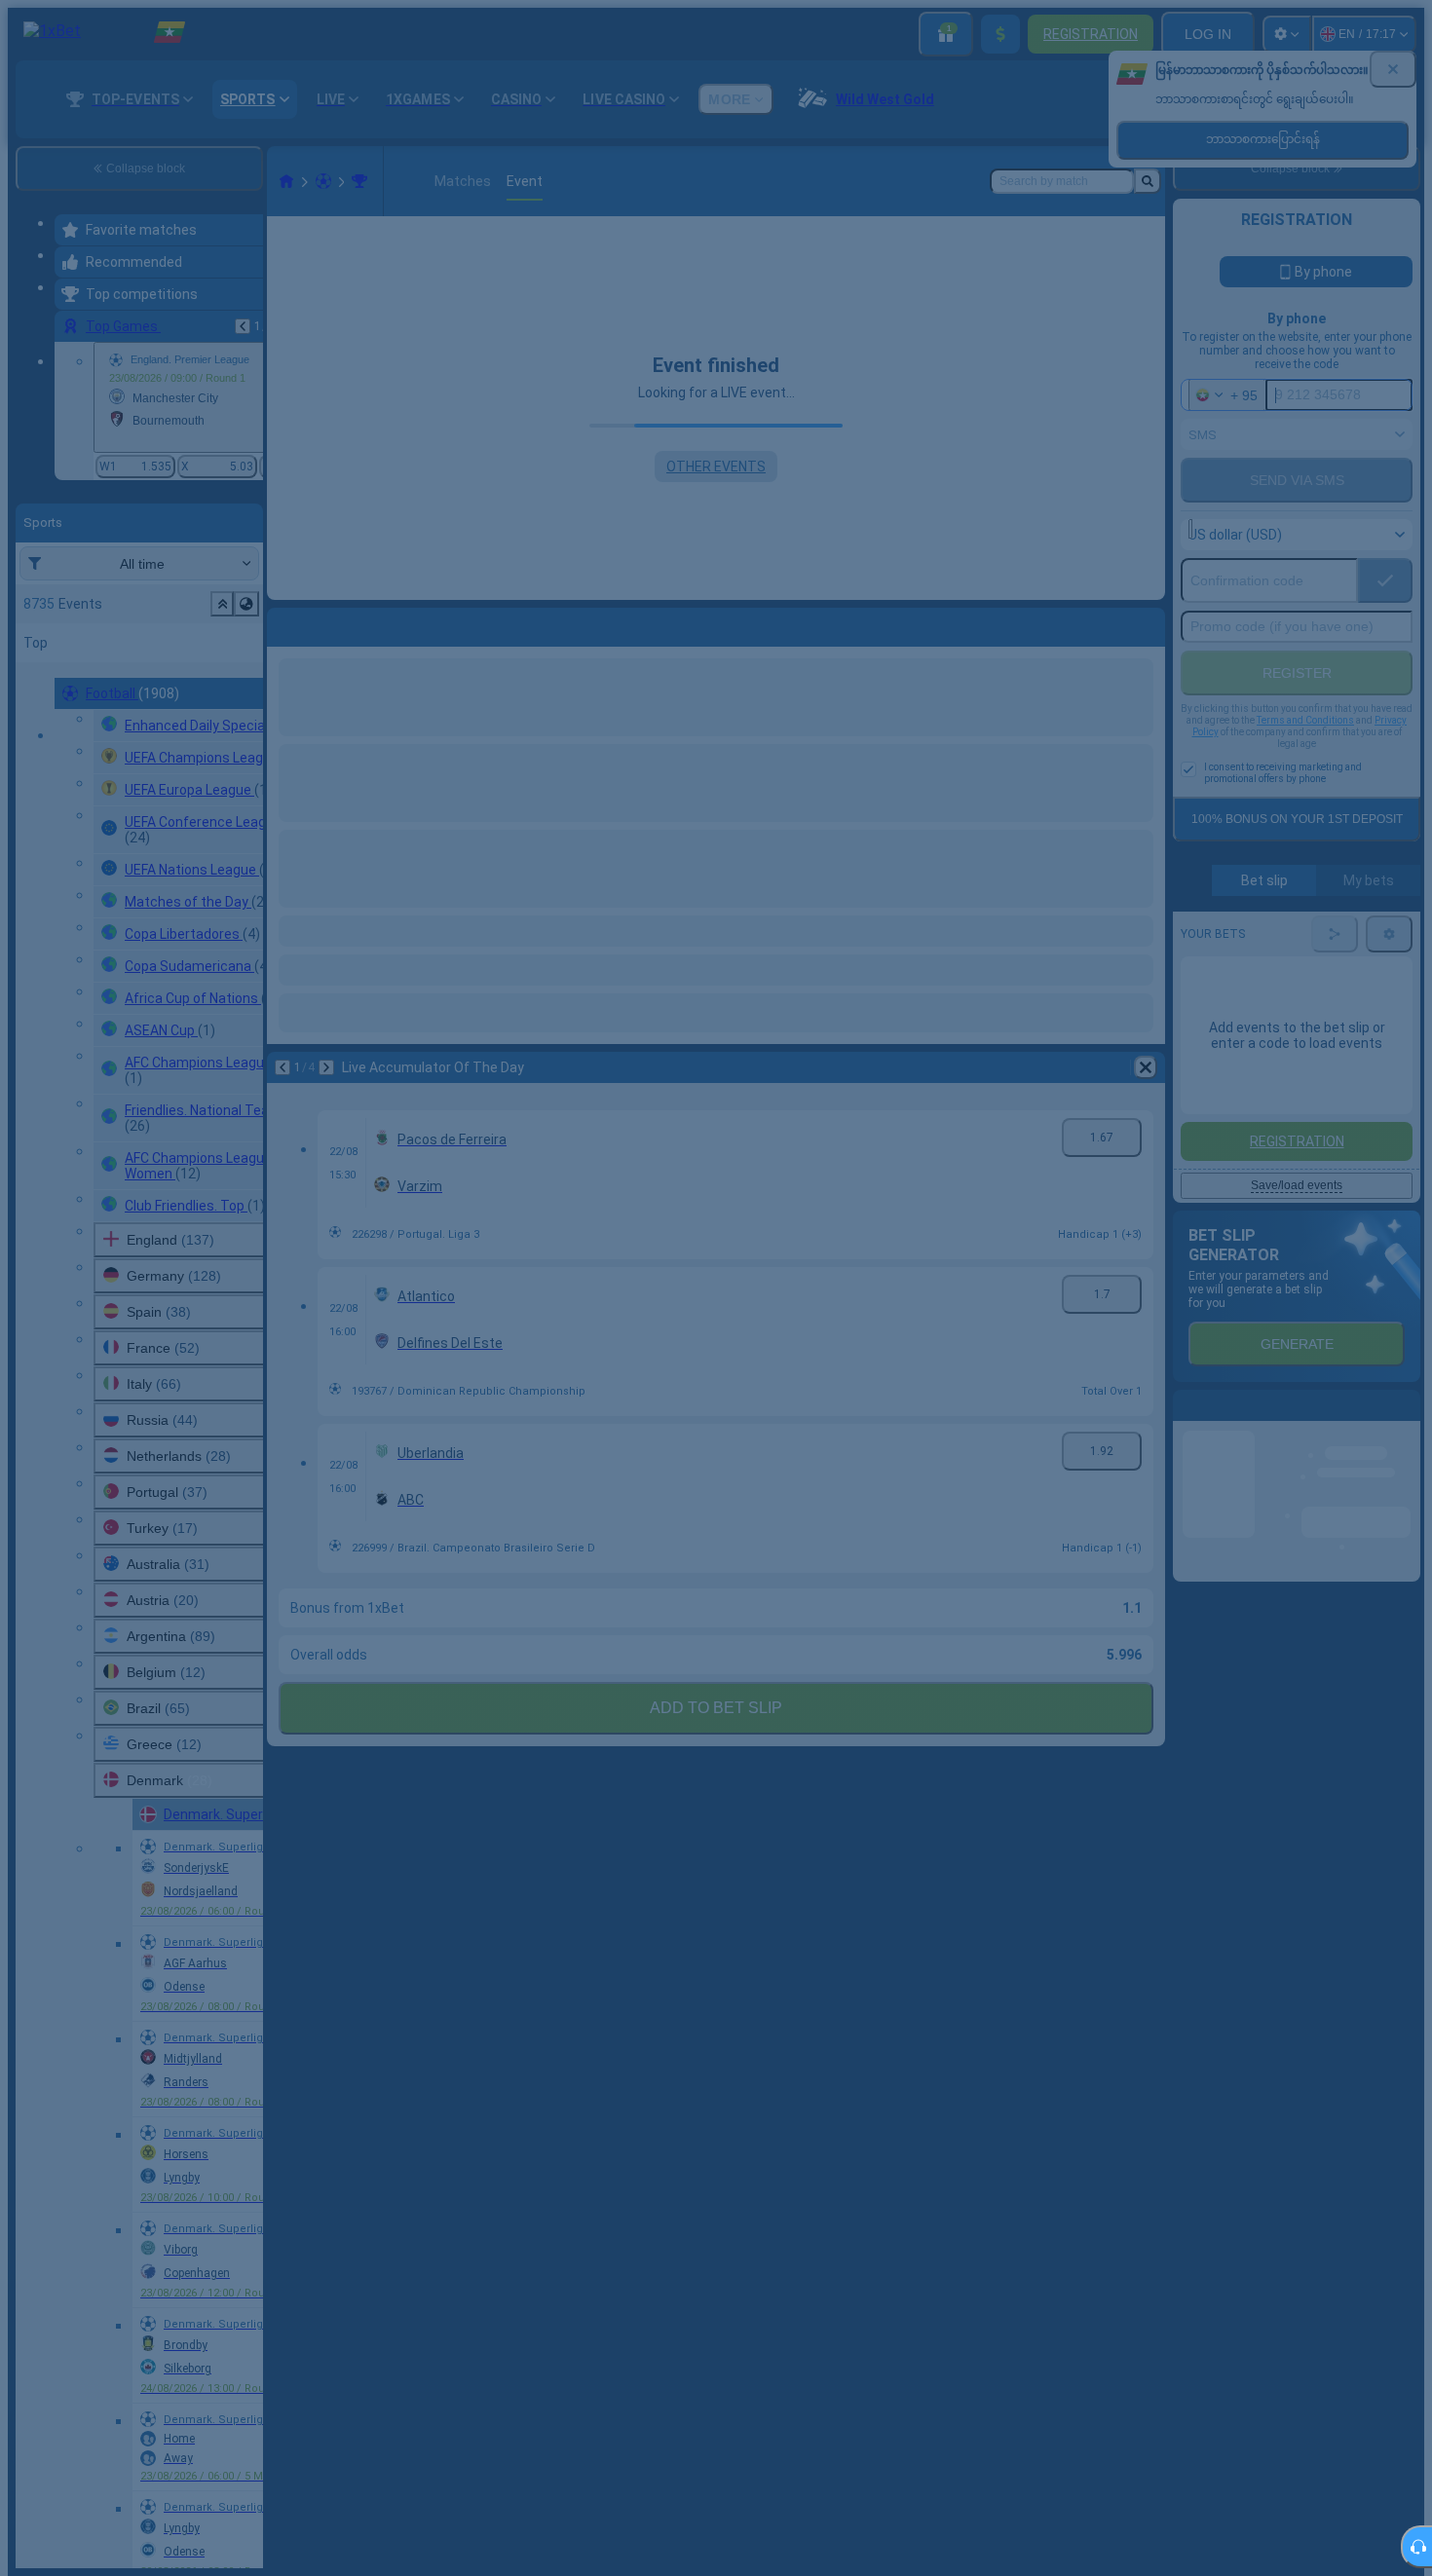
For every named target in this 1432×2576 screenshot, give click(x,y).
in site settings (657, 1249)
